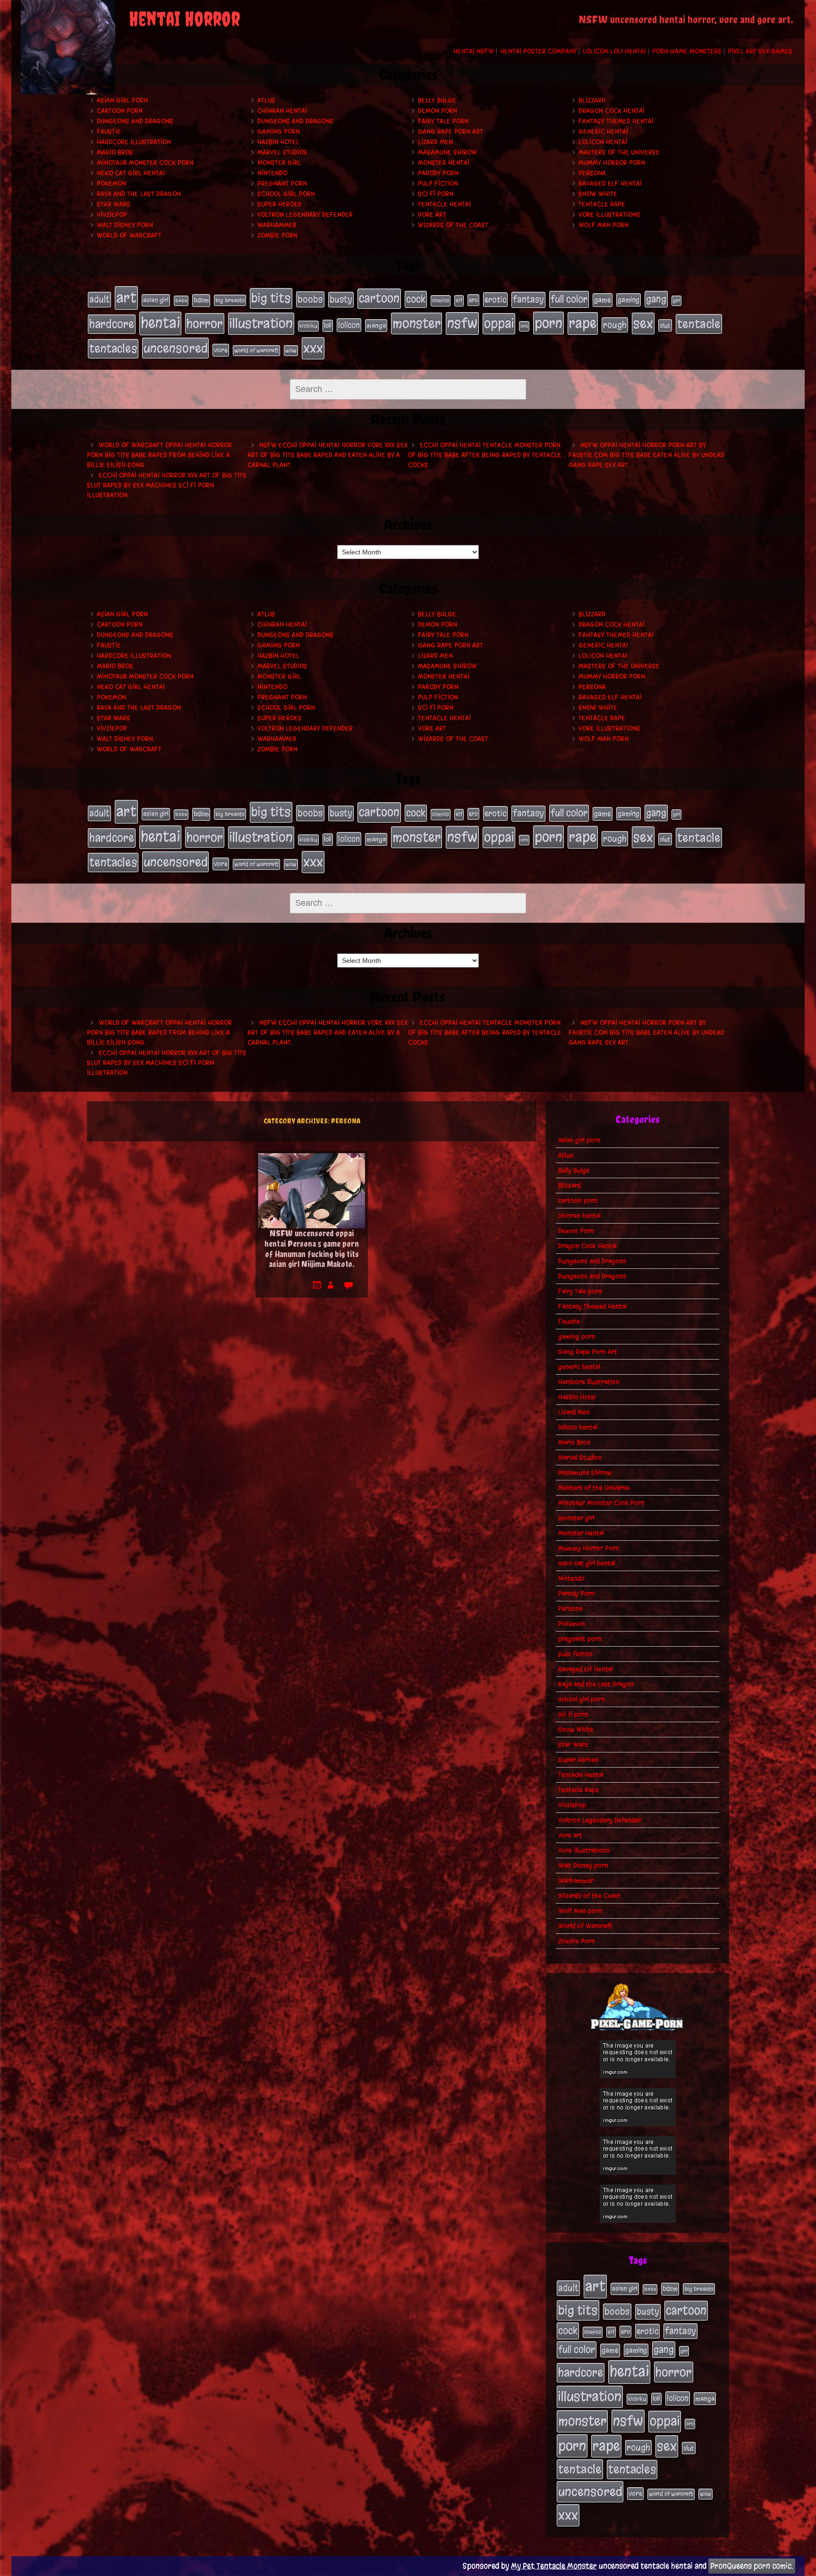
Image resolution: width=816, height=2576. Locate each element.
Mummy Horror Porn (612, 163)
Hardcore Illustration (134, 142)
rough (615, 325)
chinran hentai (282, 111)
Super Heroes (280, 204)
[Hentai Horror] (68, 47)
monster (416, 323)
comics (441, 300)
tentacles (113, 349)
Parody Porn (438, 173)
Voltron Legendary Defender (305, 215)
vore (221, 350)
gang (656, 299)
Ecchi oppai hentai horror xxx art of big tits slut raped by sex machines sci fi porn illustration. (167, 485)
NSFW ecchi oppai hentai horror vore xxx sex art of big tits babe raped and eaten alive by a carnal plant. (327, 455)
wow (291, 350)
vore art (432, 215)
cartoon (379, 298)
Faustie (109, 132)
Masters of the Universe (619, 152)
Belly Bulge (437, 100)
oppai (499, 323)
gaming (629, 300)
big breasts (230, 300)
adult (99, 299)
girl (676, 301)
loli (328, 326)
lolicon (349, 325)
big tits (271, 298)
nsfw (462, 323)
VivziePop (112, 215)
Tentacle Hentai (444, 204)
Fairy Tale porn (443, 121)
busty (341, 299)
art (126, 298)
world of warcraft (256, 350)
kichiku (308, 326)
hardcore (112, 324)
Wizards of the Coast (453, 225)
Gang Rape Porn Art (450, 132)
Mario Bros (115, 152)
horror (205, 323)
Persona (592, 173)
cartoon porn (120, 111)
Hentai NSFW (474, 51)
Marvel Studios (282, 152)
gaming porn (279, 132)
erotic (495, 299)
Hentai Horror (185, 19)
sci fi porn (436, 194)
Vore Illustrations (609, 215)
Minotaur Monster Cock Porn (145, 163)
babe (181, 301)
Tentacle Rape (602, 204)
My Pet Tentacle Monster (554, 2566)
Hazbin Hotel (278, 142)
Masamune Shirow (447, 152)
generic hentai (603, 132)
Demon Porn (438, 111)
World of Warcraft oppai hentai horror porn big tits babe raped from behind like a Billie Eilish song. (159, 455)
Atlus (266, 100)
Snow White (598, 194)
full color (569, 299)
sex (643, 323)
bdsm (201, 300)
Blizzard (592, 100)
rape (583, 323)
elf (459, 300)
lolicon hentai (603, 142)
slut (665, 325)
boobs (310, 299)
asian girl (156, 300)
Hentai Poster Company (538, 51)
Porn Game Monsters (687, 51)
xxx (313, 348)
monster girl (279, 163)
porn (548, 323)
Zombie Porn (277, 235)
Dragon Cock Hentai (612, 111)
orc (524, 326)
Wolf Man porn (603, 225)
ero (473, 300)
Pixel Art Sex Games (760, 51)
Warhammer (277, 225)
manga (376, 326)
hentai (160, 323)
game (603, 300)
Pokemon (111, 183)
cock (416, 299)
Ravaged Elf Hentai (610, 183)
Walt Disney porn (125, 225)
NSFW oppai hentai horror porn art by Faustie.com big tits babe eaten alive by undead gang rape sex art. (646, 455)
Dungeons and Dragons (135, 121)
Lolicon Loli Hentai (614, 51)
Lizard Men (435, 142)
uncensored (175, 348)
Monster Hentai (444, 163)
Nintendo (272, 173)
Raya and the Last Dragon (139, 194)
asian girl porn (122, 100)
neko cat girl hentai (131, 173)
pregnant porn (282, 183)
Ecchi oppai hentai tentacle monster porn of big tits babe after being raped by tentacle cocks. (485, 455)
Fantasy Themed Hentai (616, 121)
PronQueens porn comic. (752, 2566)
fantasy (528, 299)
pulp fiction (438, 183)
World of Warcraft (129, 235)
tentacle (699, 324)
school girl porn (286, 194)
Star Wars (114, 204)
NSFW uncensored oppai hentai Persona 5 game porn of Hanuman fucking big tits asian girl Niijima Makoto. (312, 1249)
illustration (261, 323)
